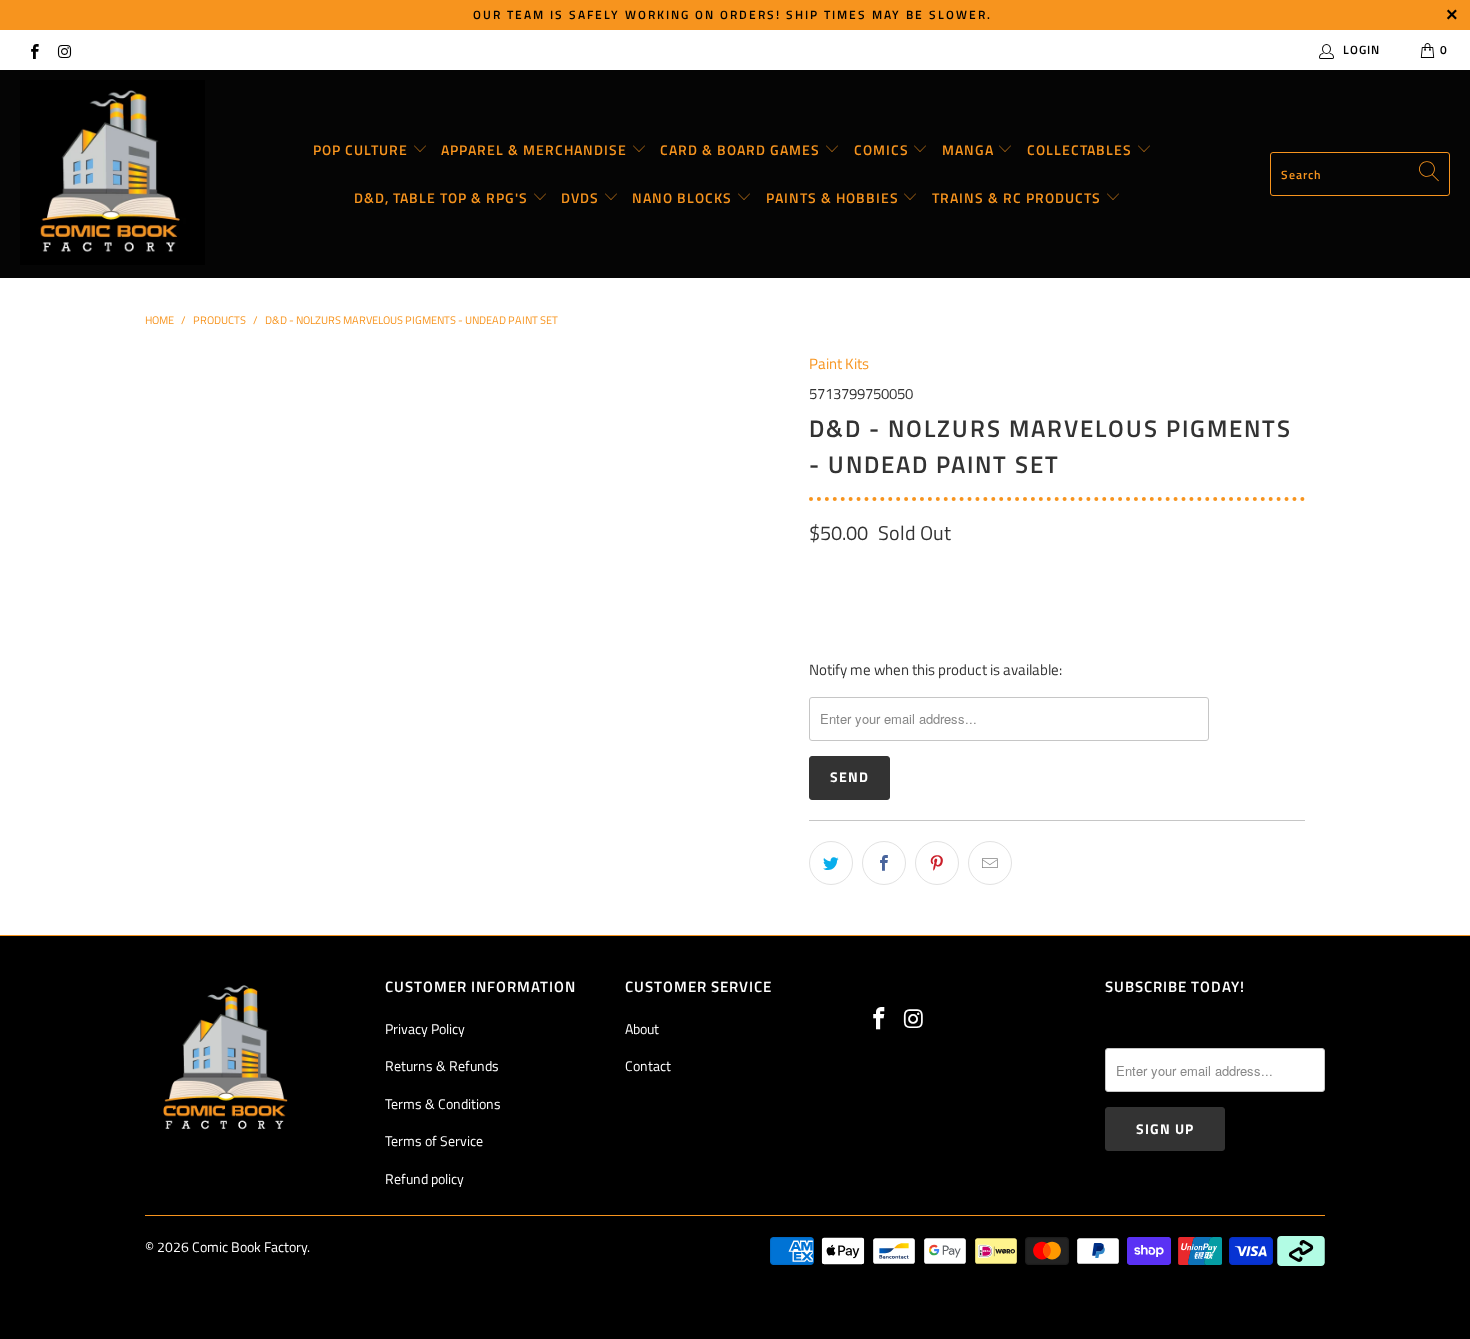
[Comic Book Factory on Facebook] (33, 49)
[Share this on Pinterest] (937, 863)
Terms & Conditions (443, 1103)
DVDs (582, 197)
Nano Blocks (684, 197)
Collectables (1081, 149)
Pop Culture (362, 149)
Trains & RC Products (1018, 197)
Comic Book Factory (249, 1246)
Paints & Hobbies (834, 197)
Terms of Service (434, 1140)
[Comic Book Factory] (112, 174)
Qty (820, 575)
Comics (883, 149)
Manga (970, 149)
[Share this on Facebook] (884, 863)
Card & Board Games (742, 149)
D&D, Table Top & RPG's (443, 197)
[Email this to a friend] (990, 863)
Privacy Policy (425, 1028)
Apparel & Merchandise (536, 149)
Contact (648, 1065)
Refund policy (424, 1178)
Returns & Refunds (442, 1065)
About (642, 1028)
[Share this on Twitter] (831, 863)
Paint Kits (839, 363)
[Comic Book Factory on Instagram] (63, 49)
